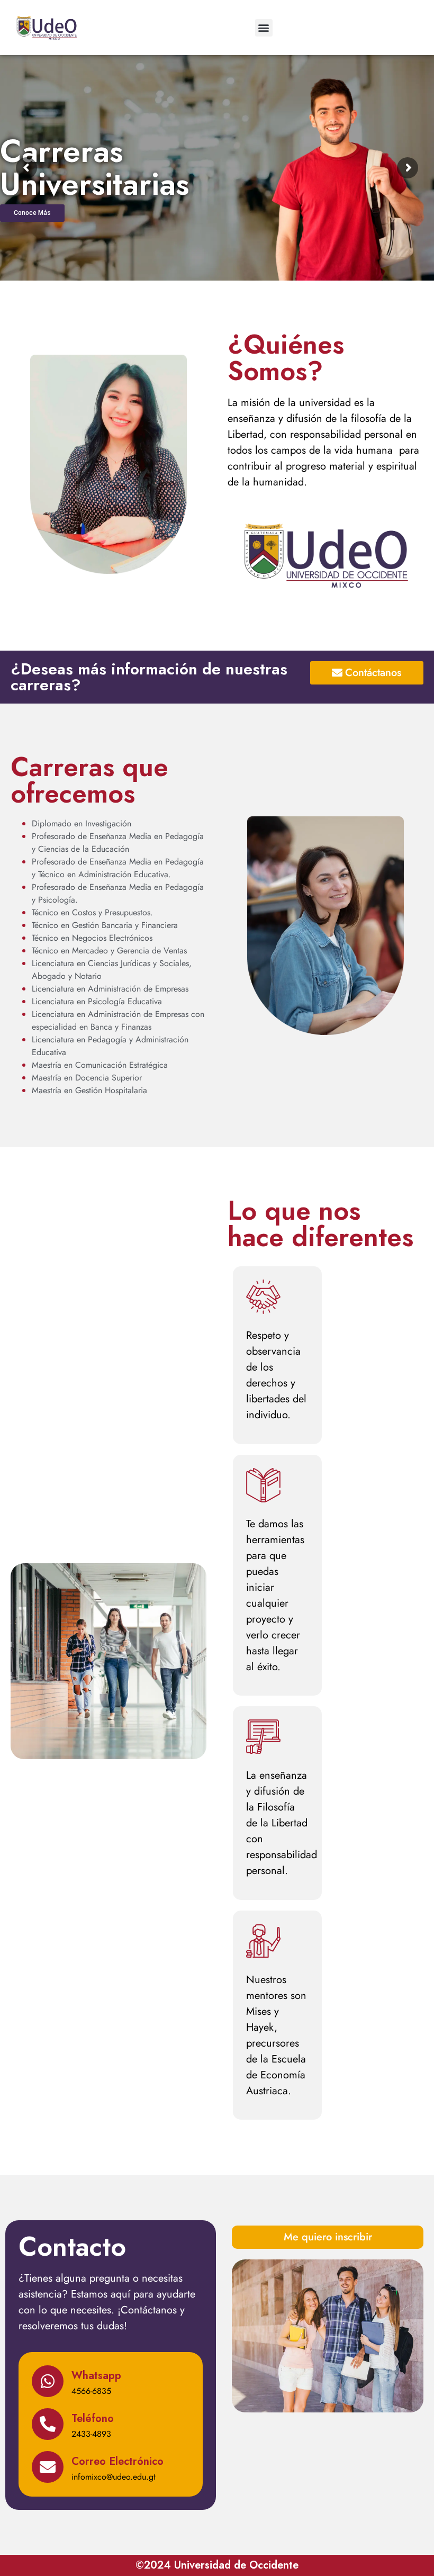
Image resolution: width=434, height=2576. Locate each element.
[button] (264, 28)
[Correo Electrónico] (48, 2467)
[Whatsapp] (48, 2381)
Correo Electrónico (117, 2461)
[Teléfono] (48, 2424)
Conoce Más (32, 213)
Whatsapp (96, 2376)
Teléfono (93, 2419)
